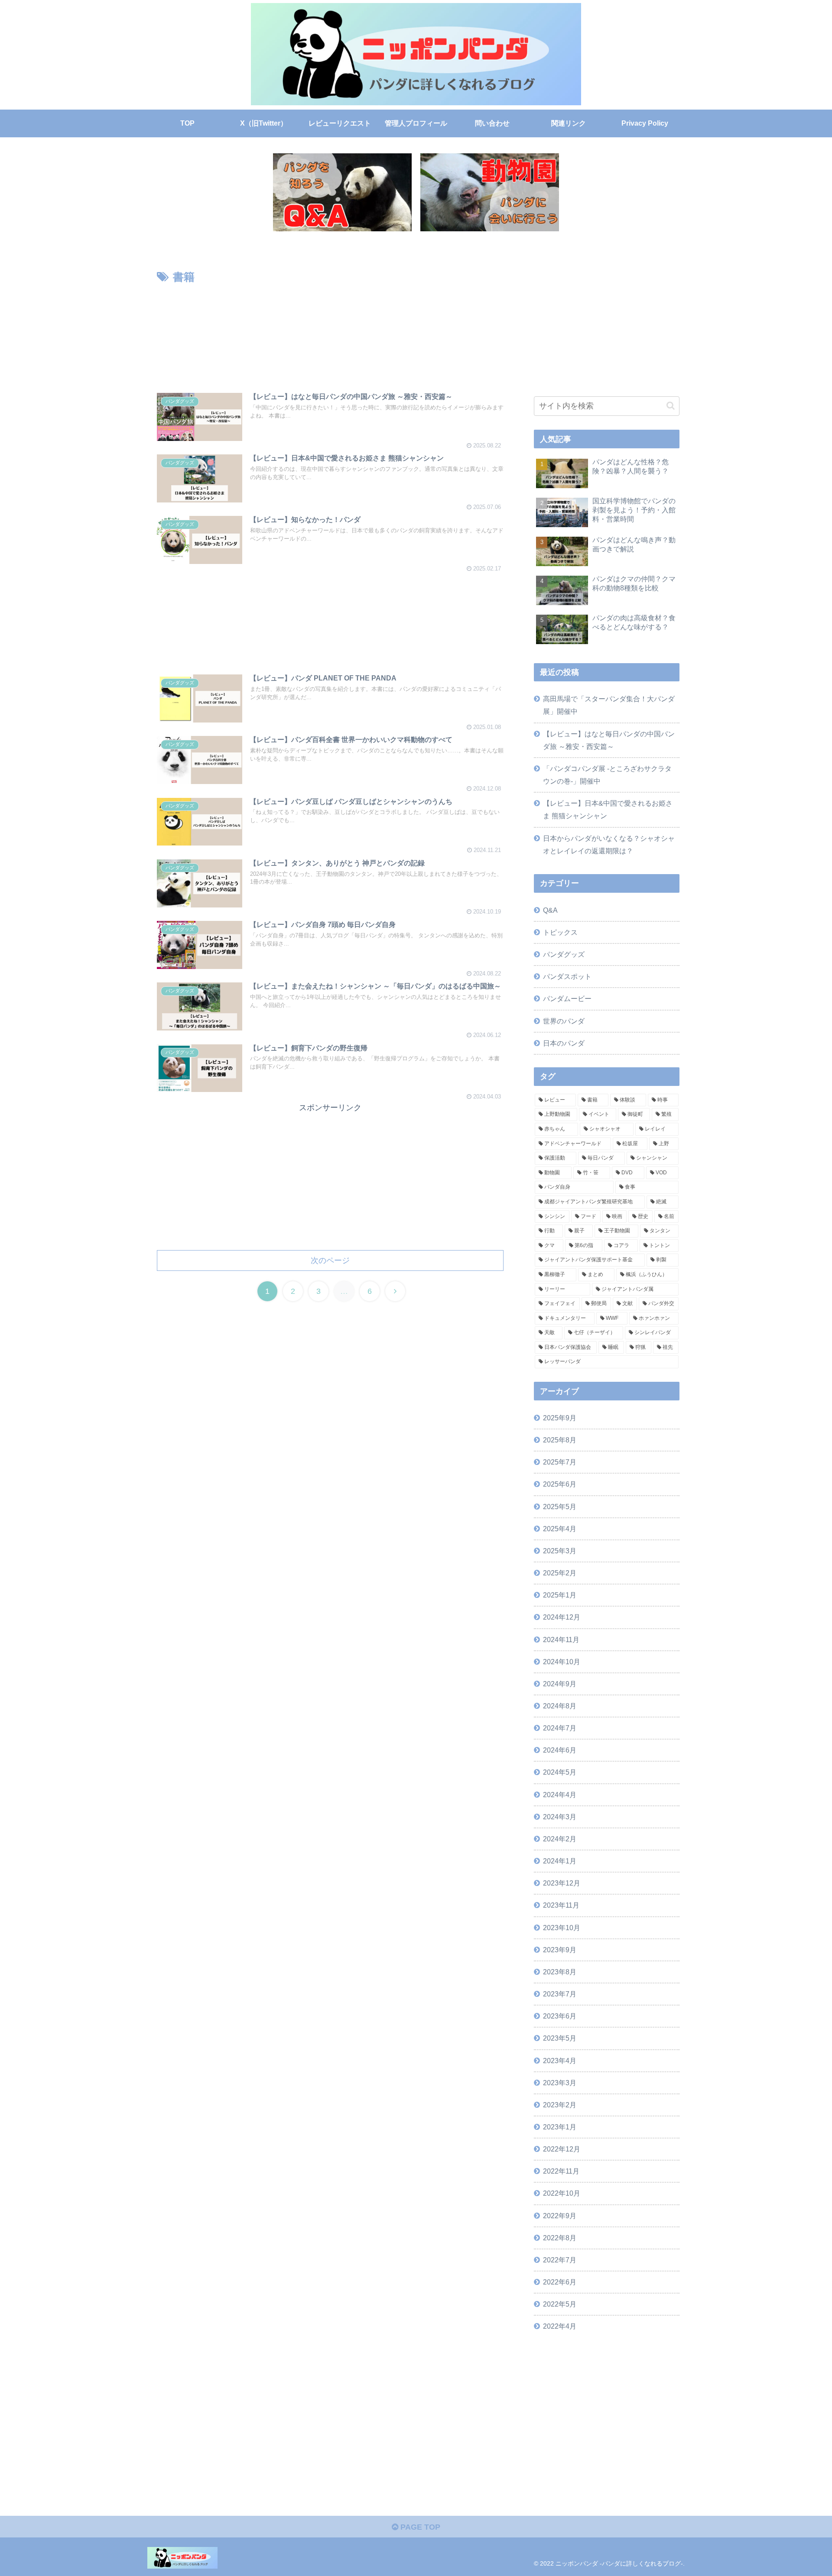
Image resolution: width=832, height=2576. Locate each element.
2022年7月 (560, 2260)
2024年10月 (562, 1662)
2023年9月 (560, 1950)
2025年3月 (560, 1551)
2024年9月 (560, 1684)
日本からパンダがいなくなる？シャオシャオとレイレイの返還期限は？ (609, 844)
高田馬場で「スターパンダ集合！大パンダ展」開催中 (609, 705)
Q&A (550, 910)
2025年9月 (560, 1418)
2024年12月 (562, 1617)
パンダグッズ (564, 954)
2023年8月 (560, 1972)
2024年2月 (560, 1839)
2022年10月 (562, 2193)
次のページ (330, 1260)
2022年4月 (560, 2326)
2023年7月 (560, 1994)
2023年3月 (560, 2083)
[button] (671, 406)
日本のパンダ (564, 1043)
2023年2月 (560, 2105)
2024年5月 (560, 1772)
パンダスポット (567, 976)
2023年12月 (562, 1883)
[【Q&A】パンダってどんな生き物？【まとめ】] (342, 192)
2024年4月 (560, 1795)
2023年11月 (561, 1905)
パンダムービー (567, 998)
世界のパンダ (564, 1021)
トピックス (560, 932)
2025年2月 (560, 1573)
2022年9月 (560, 2216)
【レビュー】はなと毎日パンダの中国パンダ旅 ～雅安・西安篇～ (609, 740)
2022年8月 (560, 2238)
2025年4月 (560, 1529)
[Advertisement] (330, 332)
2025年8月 (560, 1440)
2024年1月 (560, 1861)
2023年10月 (562, 1928)
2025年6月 (560, 1484)
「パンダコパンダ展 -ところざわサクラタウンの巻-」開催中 (607, 775)
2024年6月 (560, 1750)
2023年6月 (560, 2016)
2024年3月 (560, 1817)
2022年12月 (562, 2149)
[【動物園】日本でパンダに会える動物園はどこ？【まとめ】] (490, 192)
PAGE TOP (419, 2527)
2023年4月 (560, 2061)
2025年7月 (560, 1462)
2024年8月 (560, 1706)
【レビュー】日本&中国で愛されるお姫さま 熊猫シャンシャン (608, 809)
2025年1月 (560, 1595)
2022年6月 (560, 2282)
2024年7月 (560, 1728)
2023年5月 (560, 2038)
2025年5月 (560, 1507)
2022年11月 (561, 2171)
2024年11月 (561, 1640)
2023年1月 (560, 2127)
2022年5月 (560, 2304)
